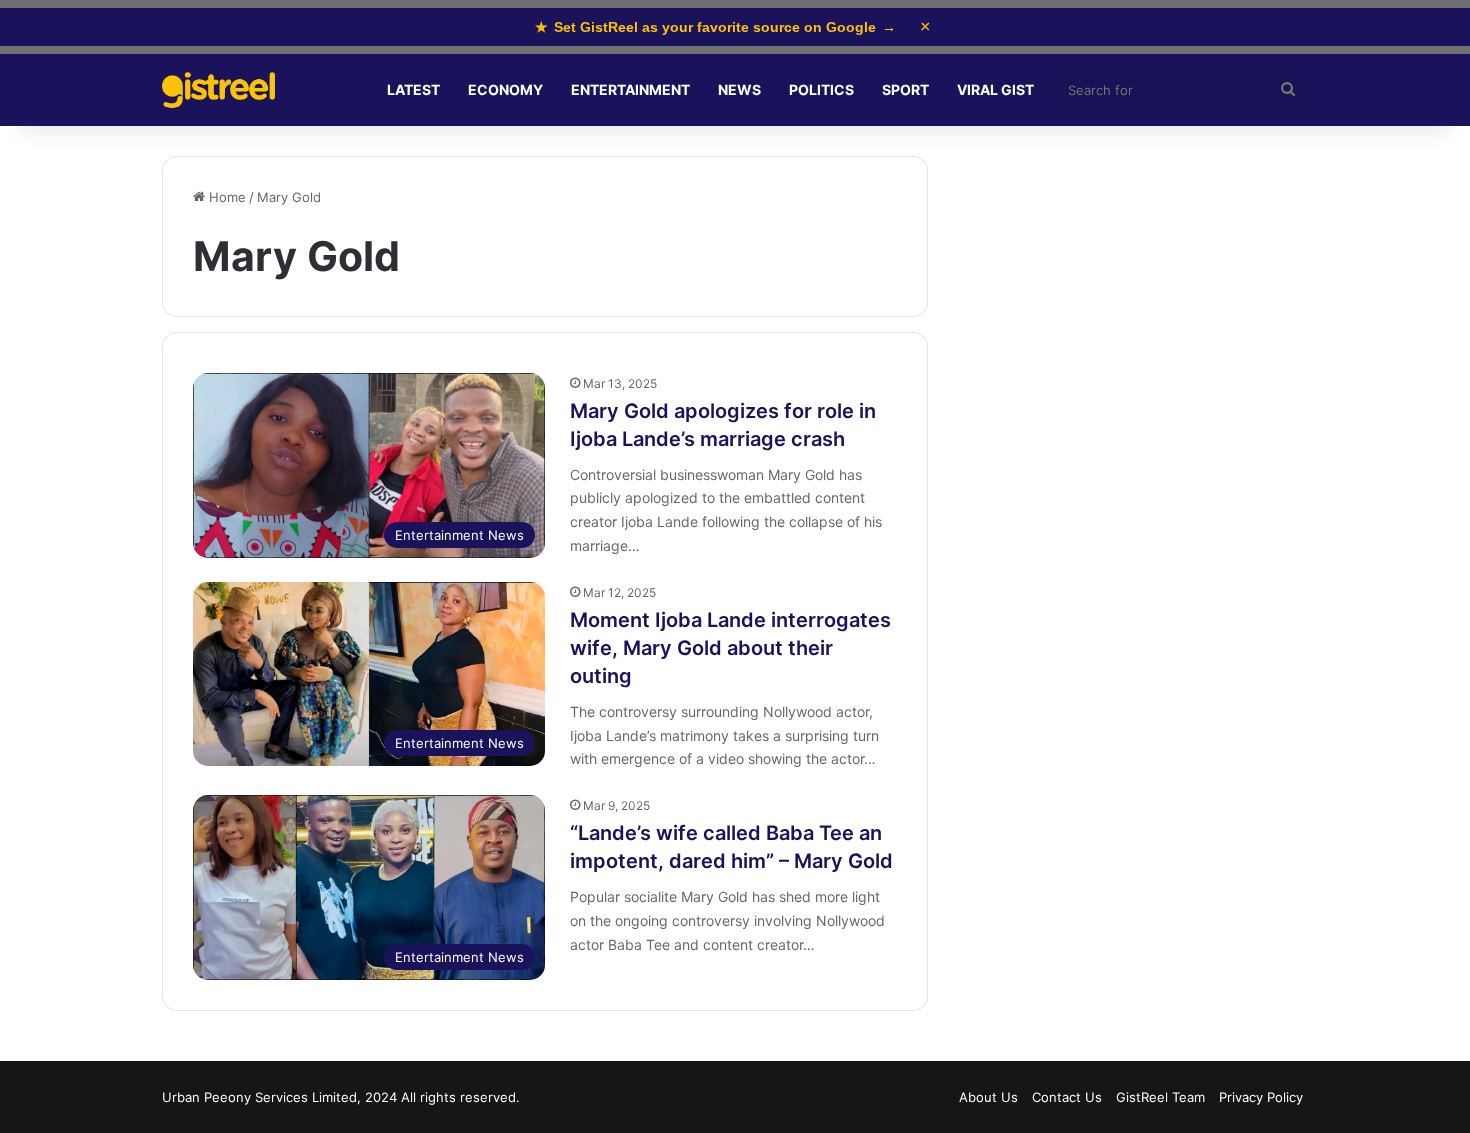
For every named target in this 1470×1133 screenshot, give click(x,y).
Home (225, 197)
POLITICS (821, 89)
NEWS (739, 89)
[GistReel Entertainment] (218, 90)
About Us (988, 1097)
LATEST (413, 89)
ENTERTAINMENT (630, 89)
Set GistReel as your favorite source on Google (715, 27)
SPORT (905, 89)
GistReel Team (1160, 1097)
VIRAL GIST (995, 89)
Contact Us (1067, 1097)
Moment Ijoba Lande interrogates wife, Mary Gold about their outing (730, 648)
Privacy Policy (1261, 1097)
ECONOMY (505, 89)
